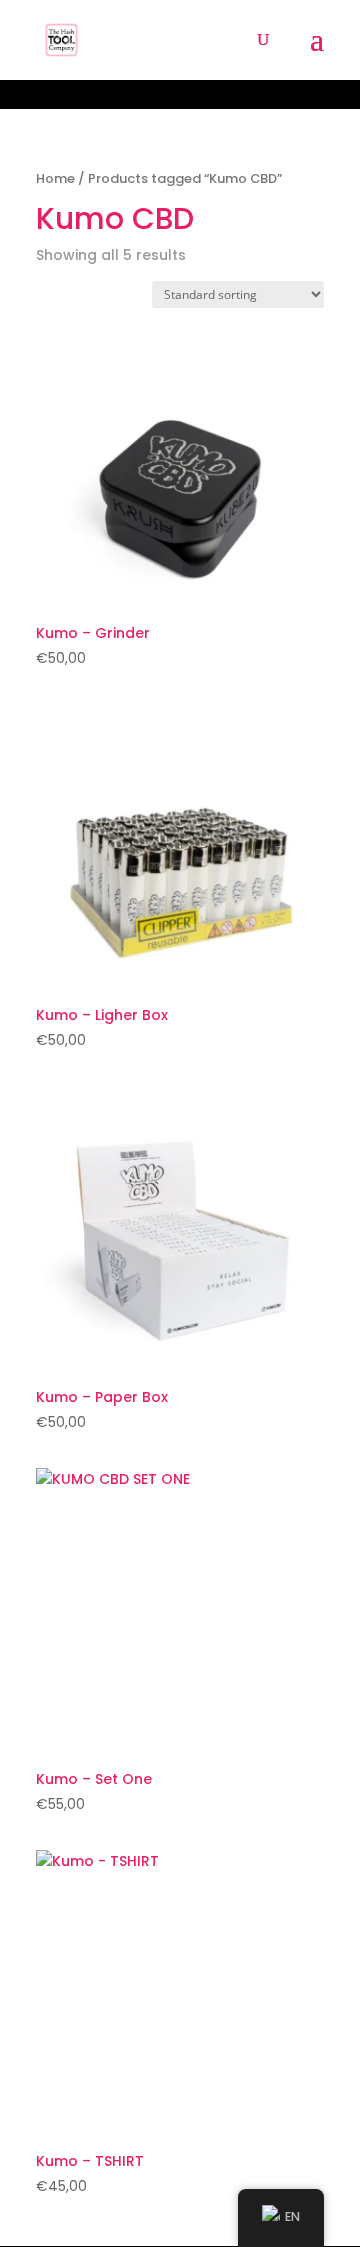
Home (55, 178)
